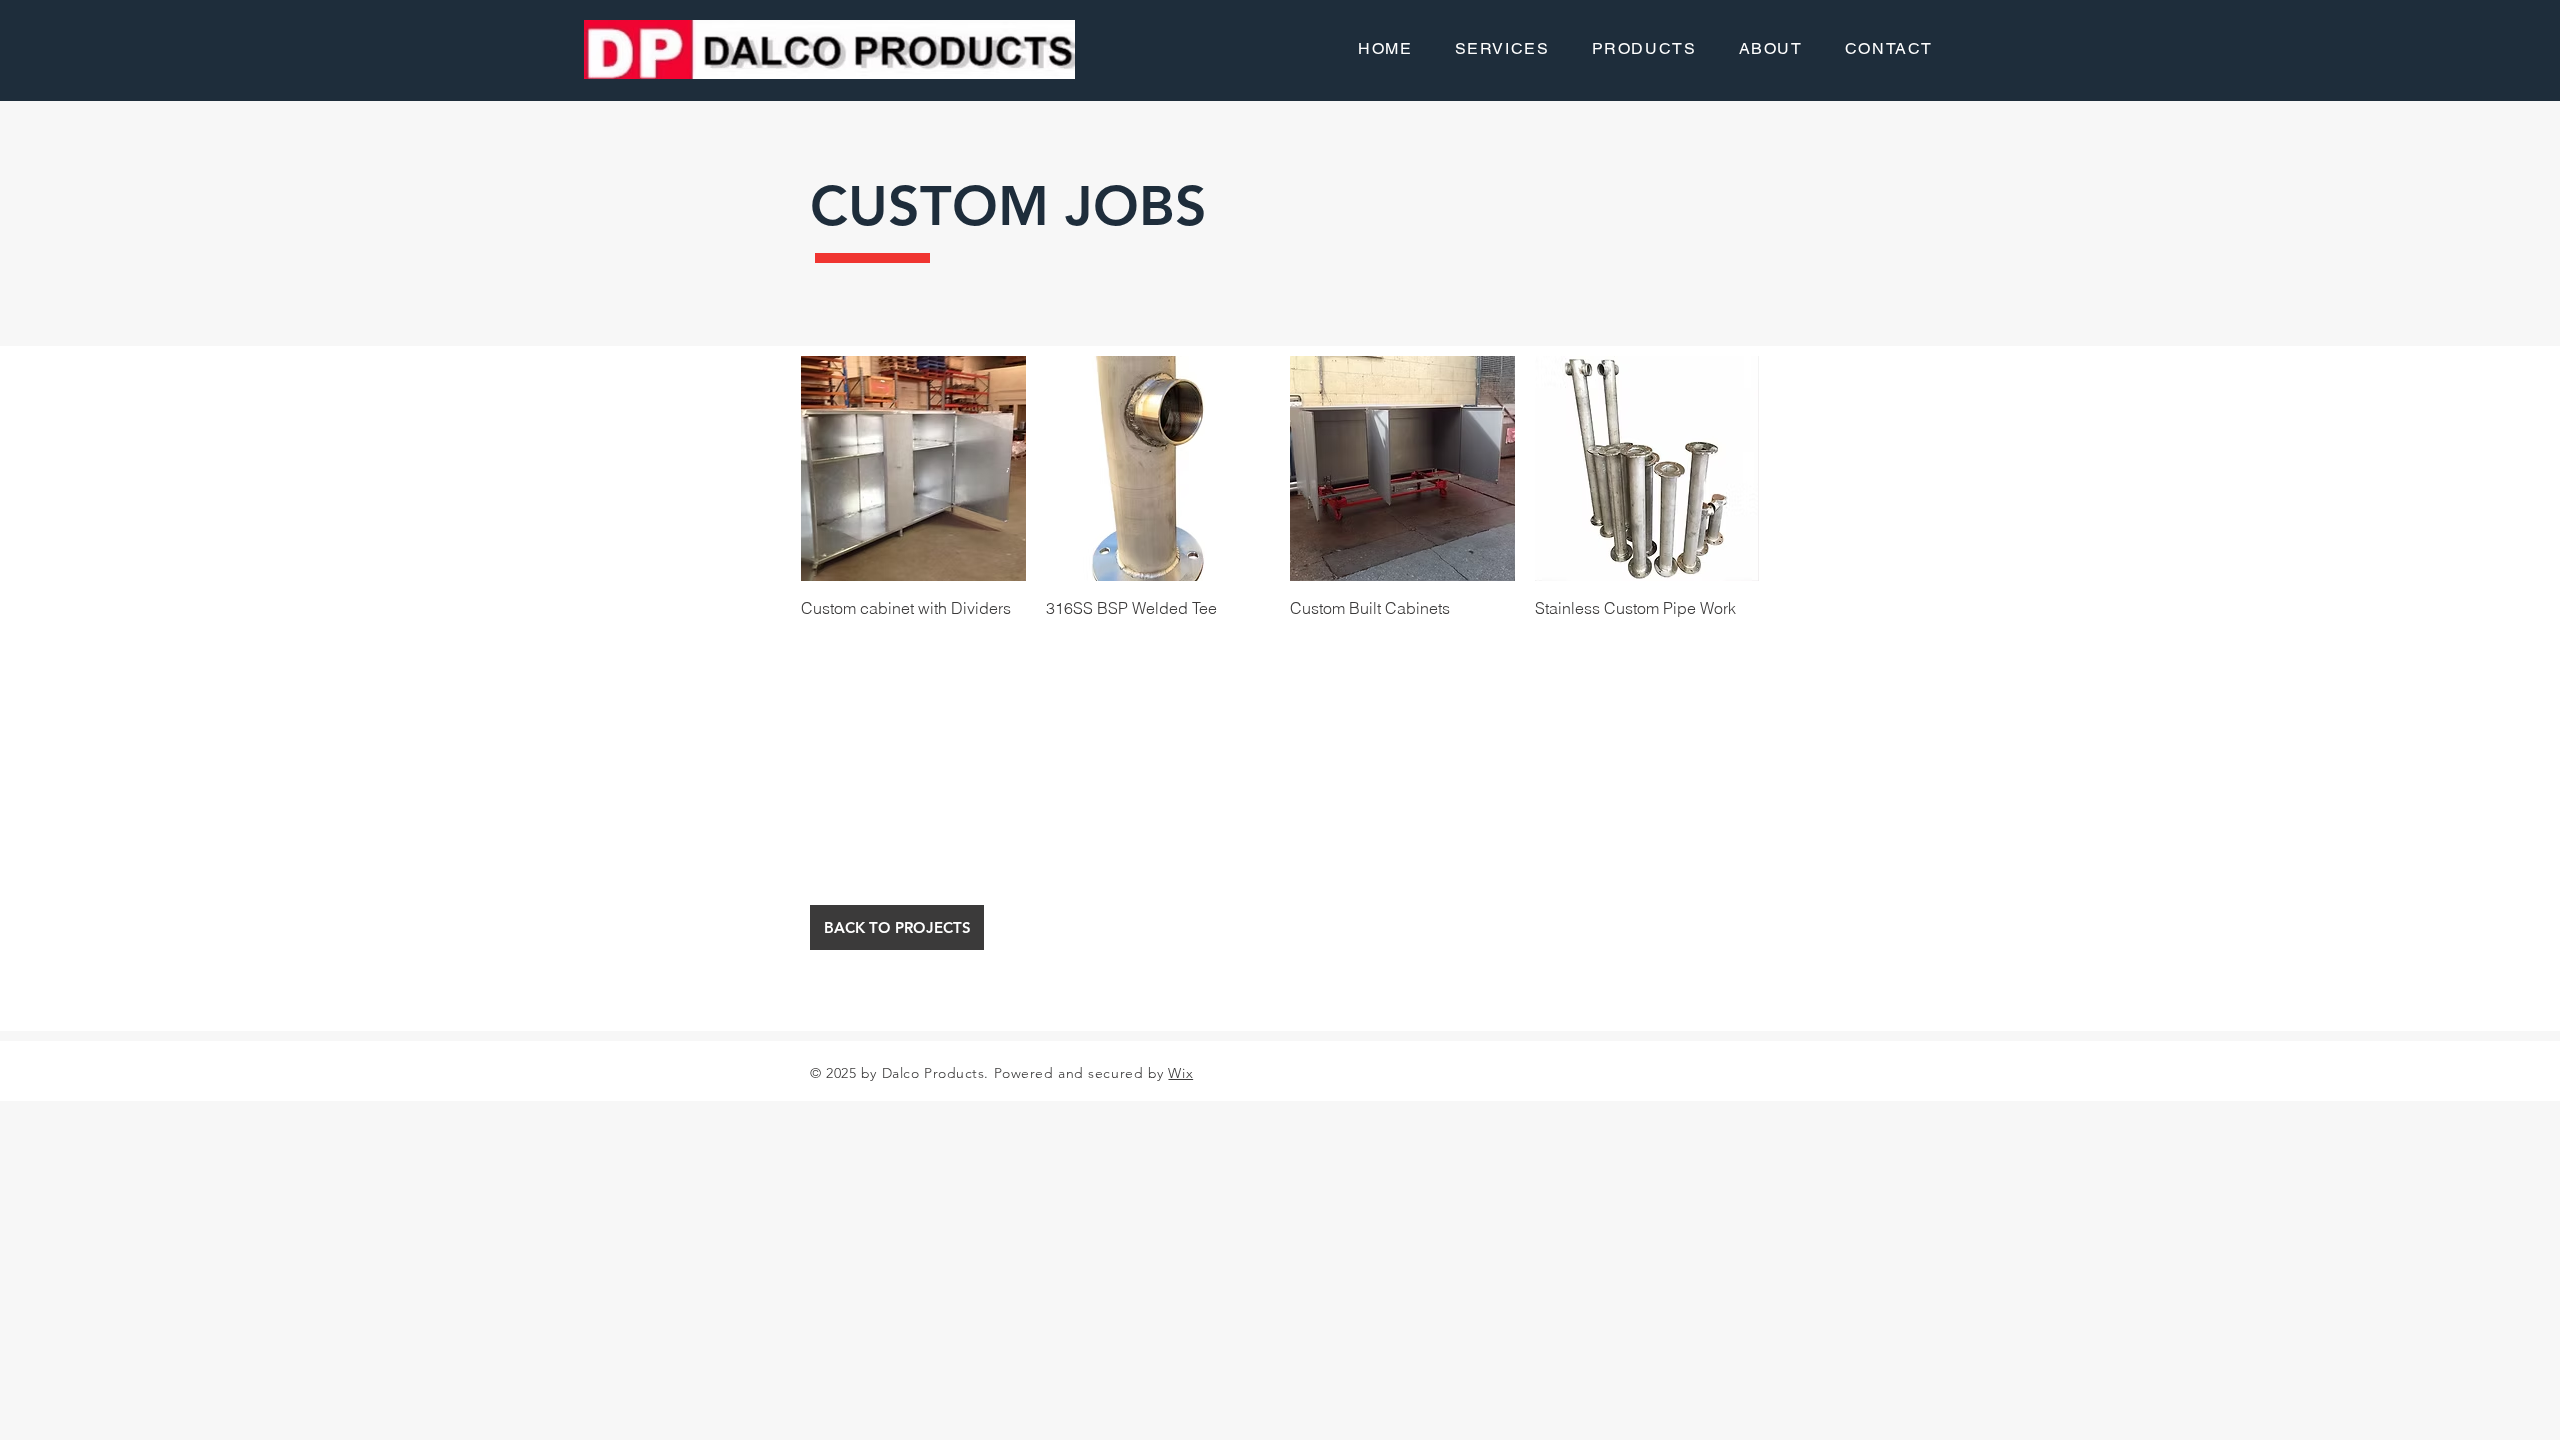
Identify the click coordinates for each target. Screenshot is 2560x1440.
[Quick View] (913, 468)
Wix (1180, 1073)
